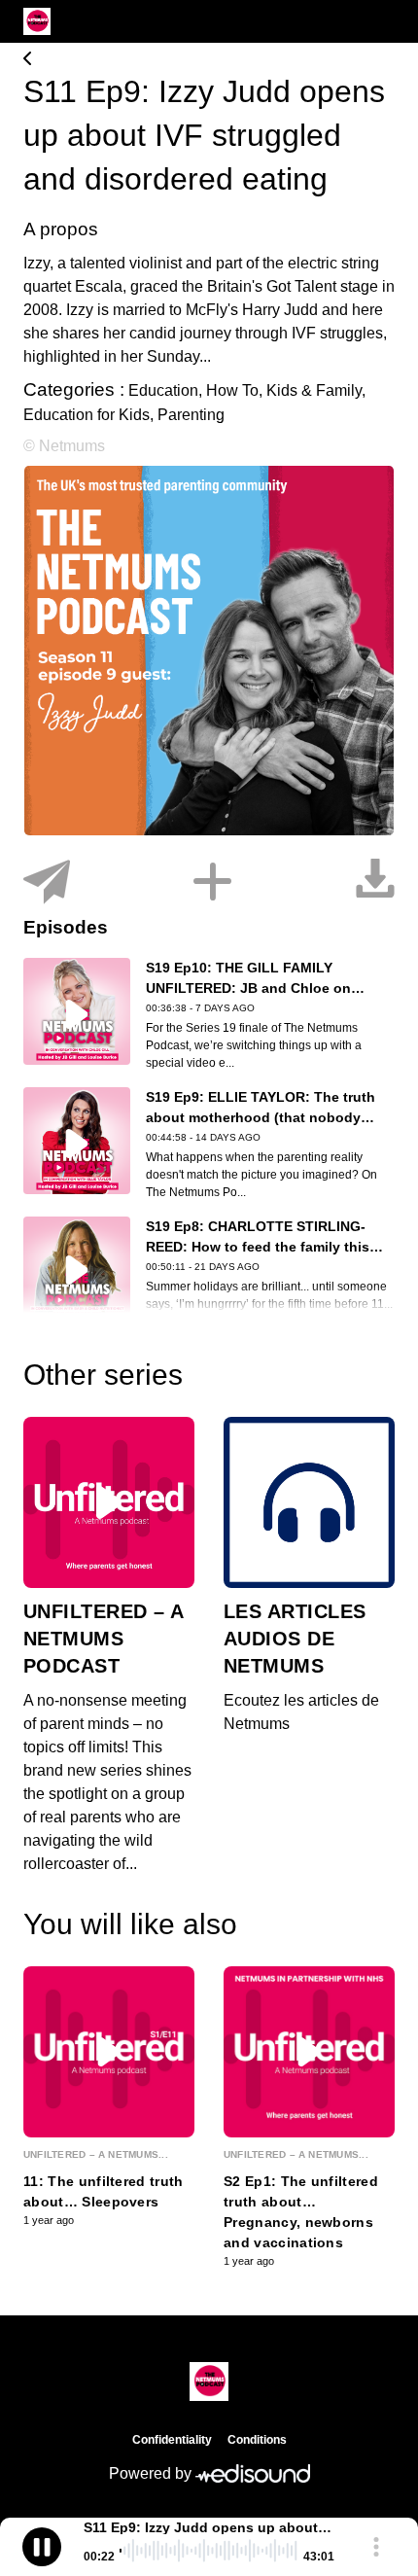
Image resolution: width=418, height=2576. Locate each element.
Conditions (257, 2440)
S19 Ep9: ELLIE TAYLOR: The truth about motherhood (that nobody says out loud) (261, 1117)
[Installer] (213, 882)
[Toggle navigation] (380, 21)
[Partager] (47, 882)
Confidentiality (172, 2440)
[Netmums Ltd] (209, 60)
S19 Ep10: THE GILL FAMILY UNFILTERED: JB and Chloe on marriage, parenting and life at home (266, 988)
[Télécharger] (375, 882)
